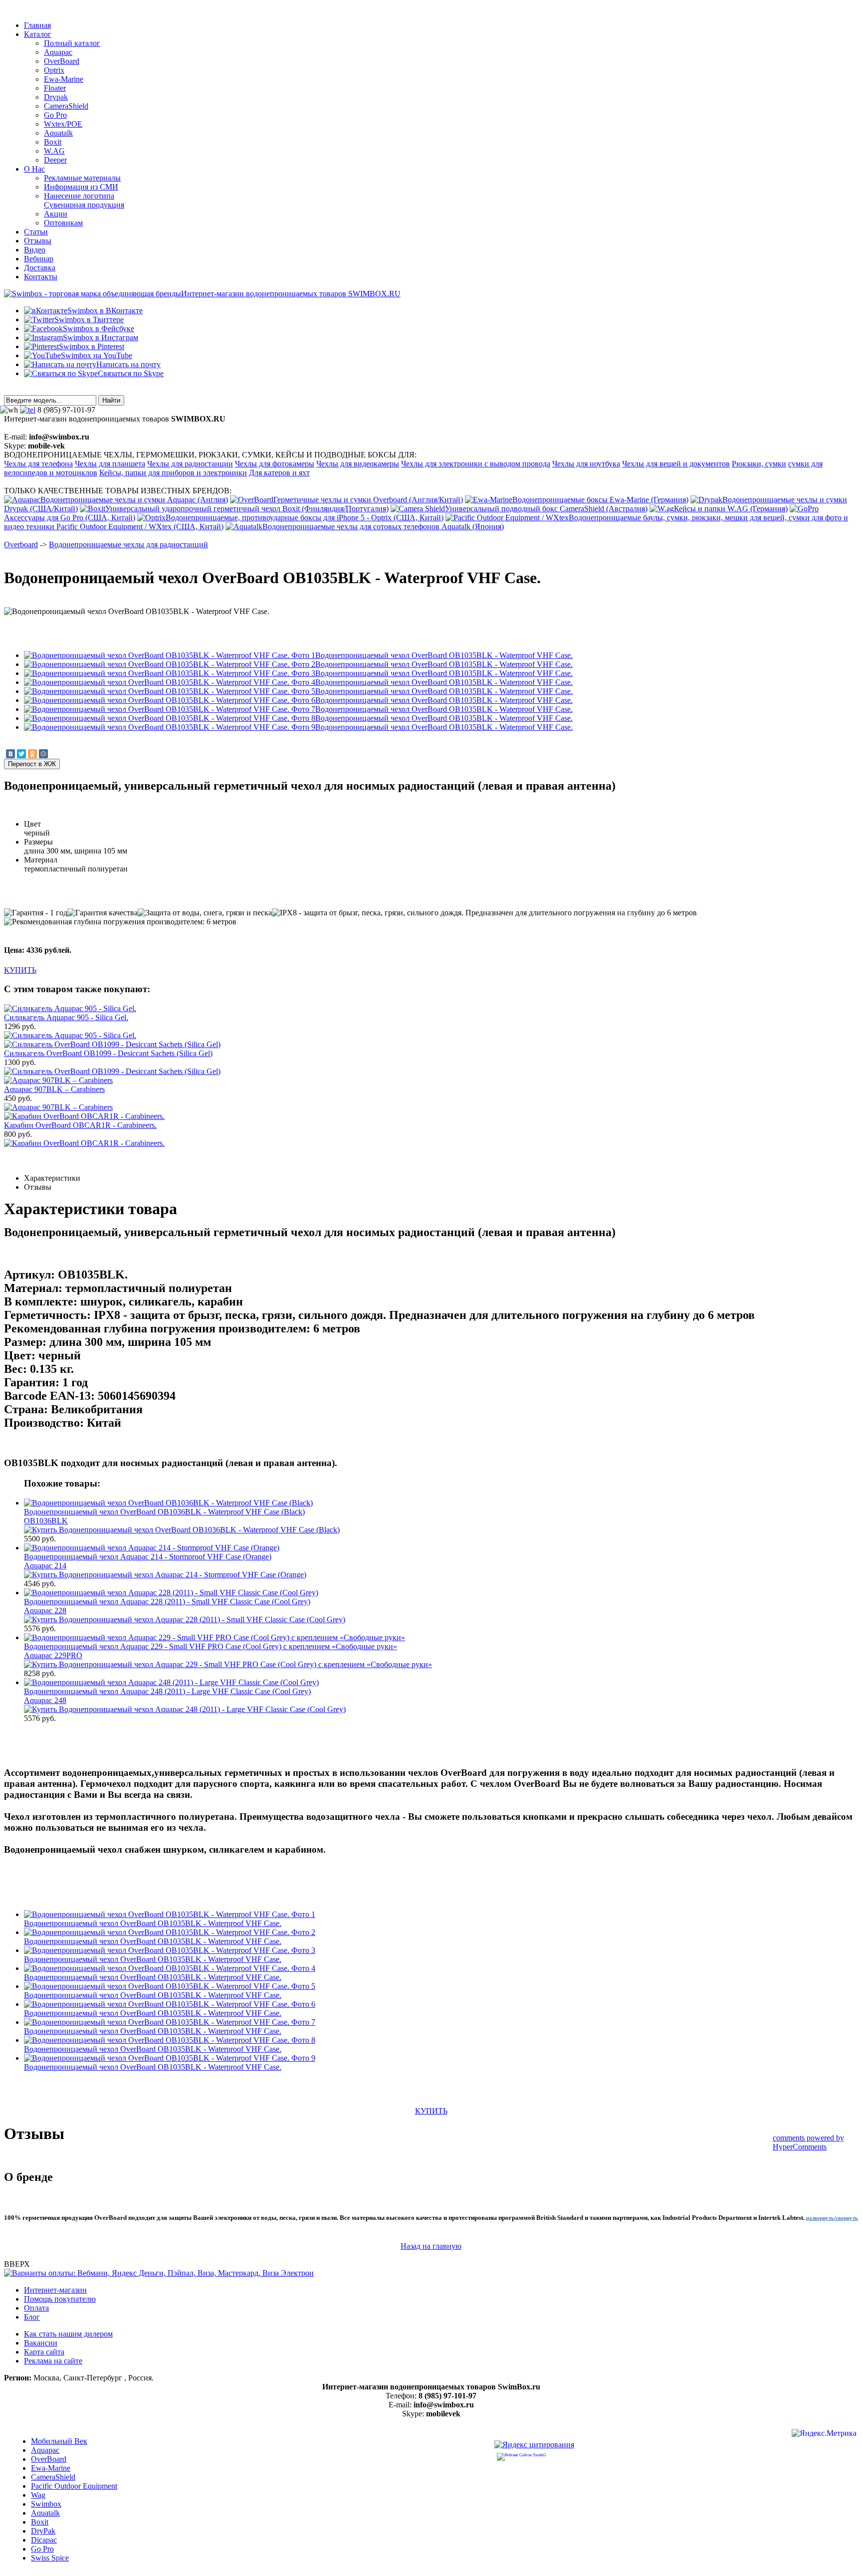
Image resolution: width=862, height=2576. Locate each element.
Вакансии (41, 2343)
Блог (32, 2317)
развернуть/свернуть (832, 2218)
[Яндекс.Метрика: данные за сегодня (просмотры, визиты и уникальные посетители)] (824, 2435)
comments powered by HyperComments (808, 2142)
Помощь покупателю (60, 2299)
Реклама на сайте (53, 2361)
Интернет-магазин (55, 2290)
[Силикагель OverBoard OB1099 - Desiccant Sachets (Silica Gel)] (112, 1071)
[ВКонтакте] (10, 754)
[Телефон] (28, 410)
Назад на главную (431, 2246)
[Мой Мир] (43, 754)
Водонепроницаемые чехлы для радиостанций (128, 544)
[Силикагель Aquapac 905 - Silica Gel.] (70, 1035)
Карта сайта (44, 2352)
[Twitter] (21, 754)
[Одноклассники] (32, 754)
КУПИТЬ (20, 970)
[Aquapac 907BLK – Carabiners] (58, 1107)
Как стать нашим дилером (68, 2334)
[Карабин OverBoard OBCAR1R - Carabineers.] (84, 1143)
